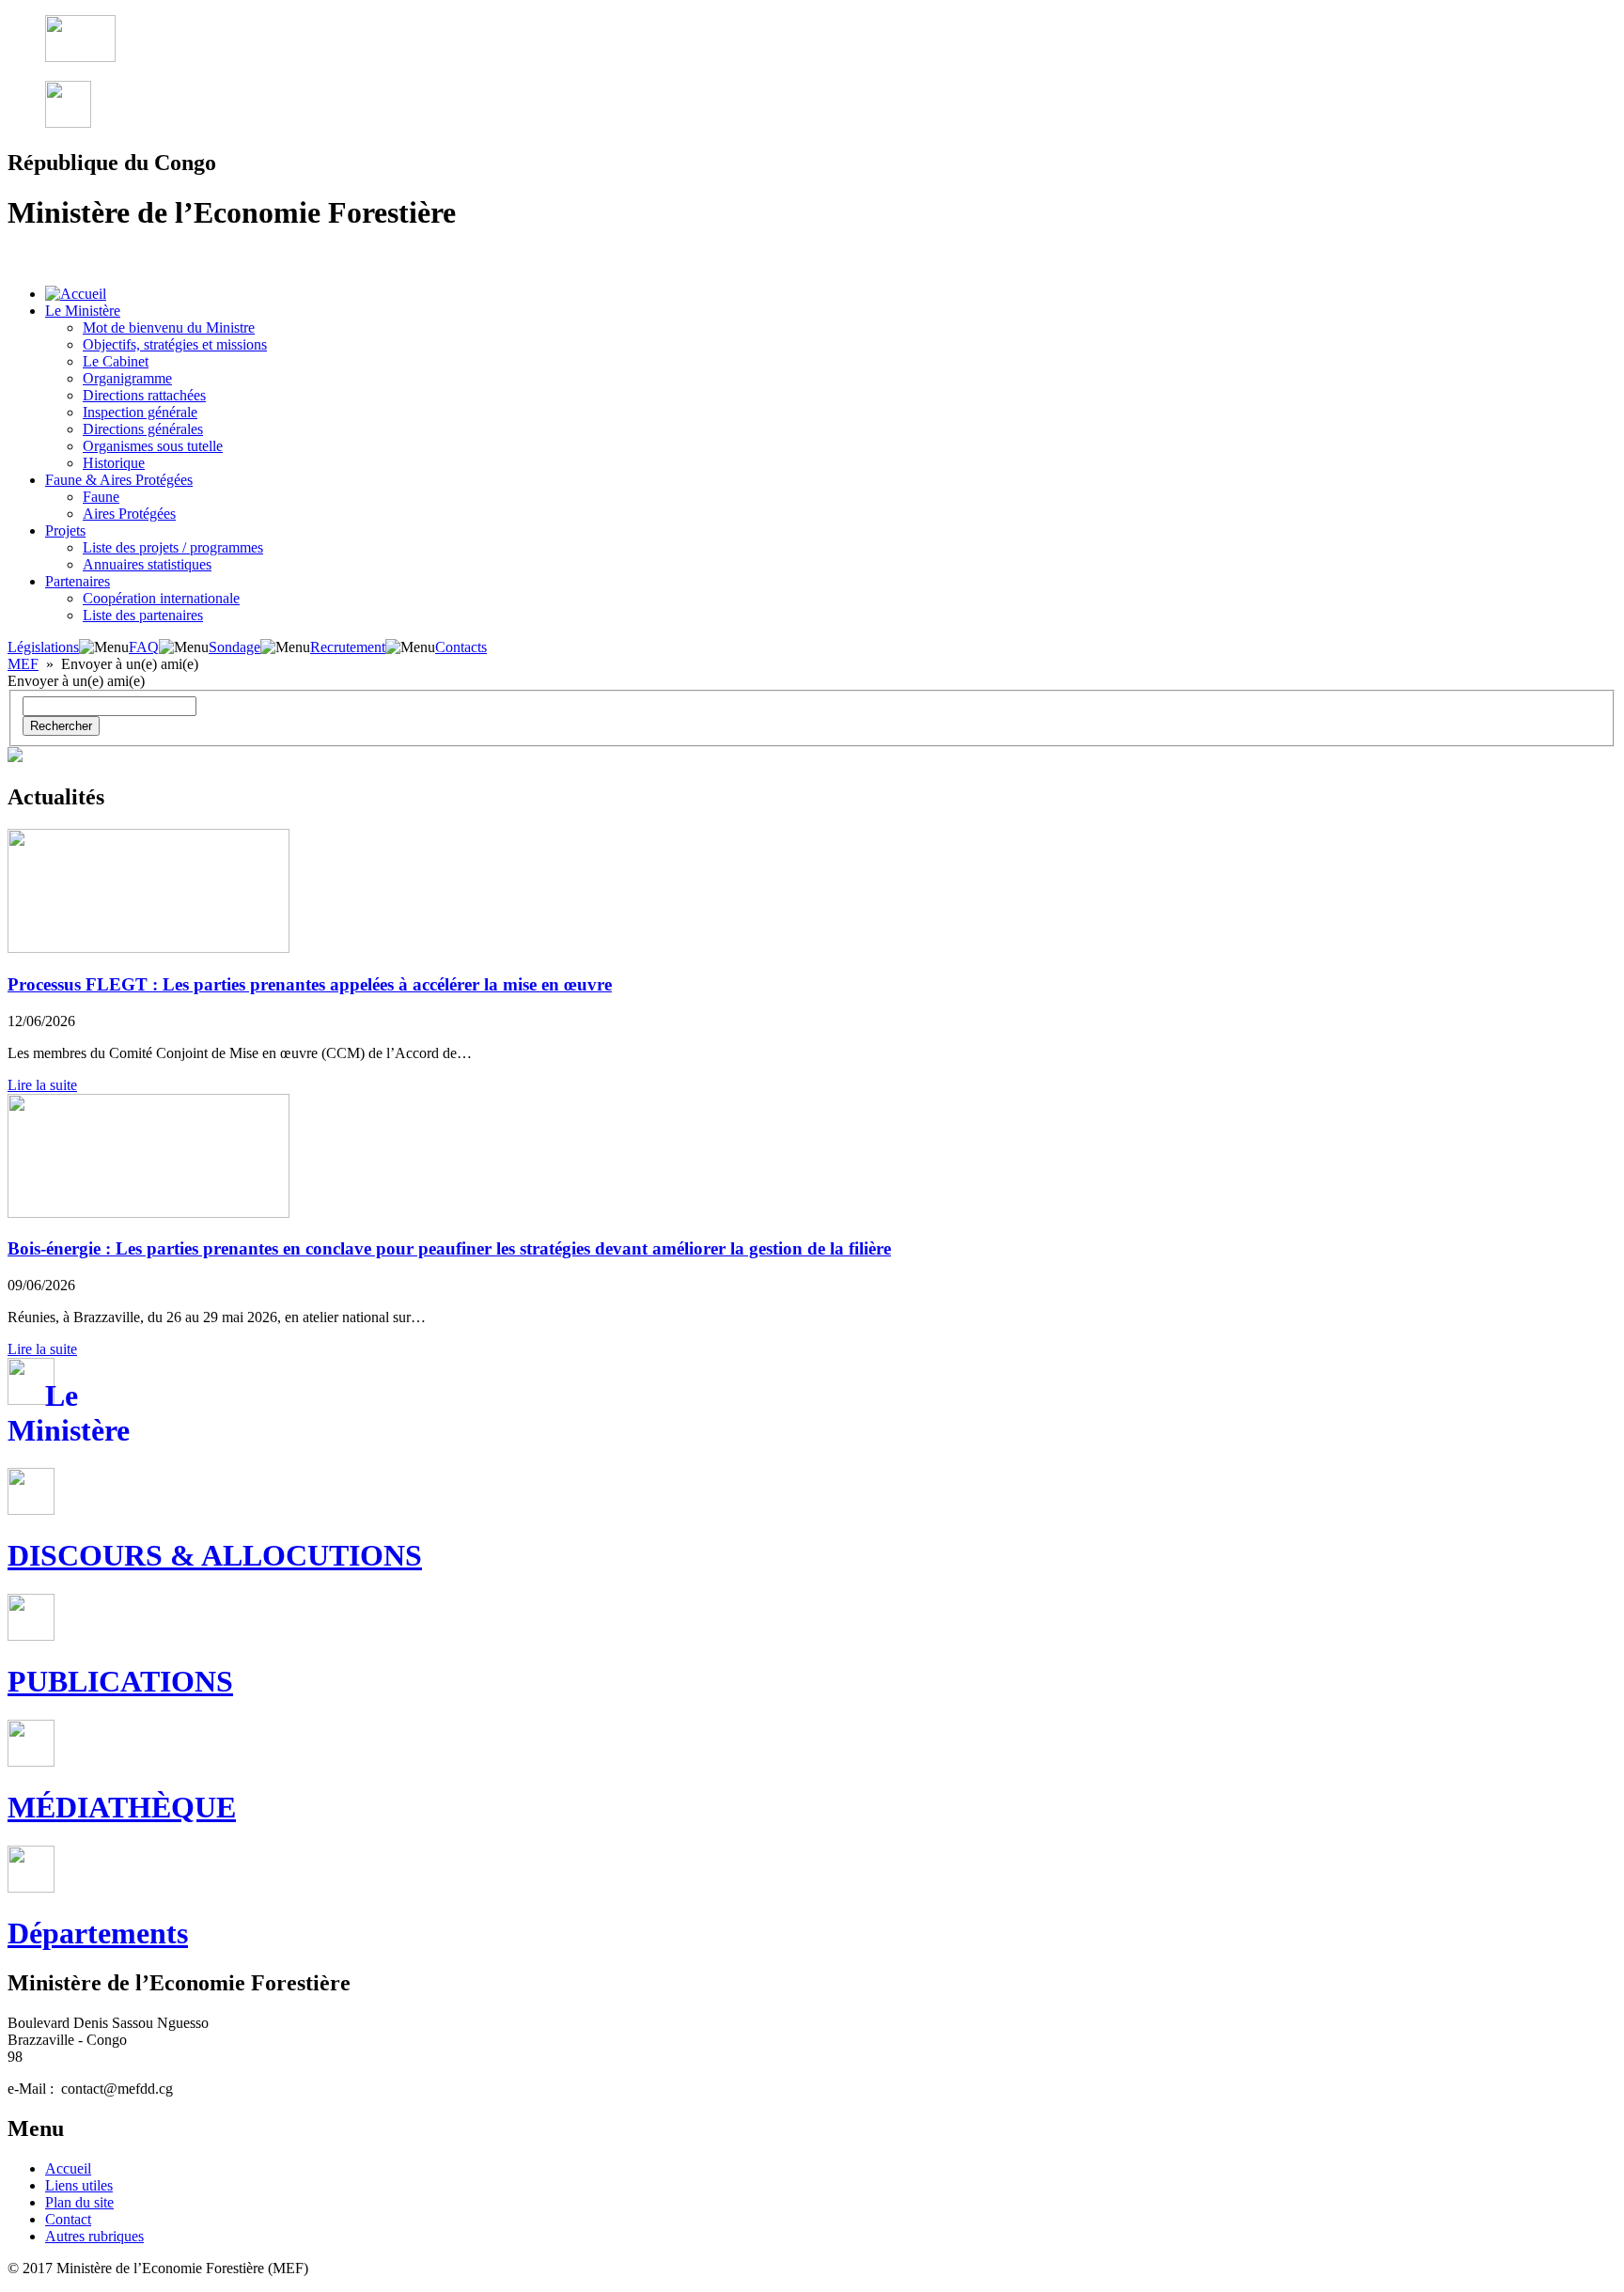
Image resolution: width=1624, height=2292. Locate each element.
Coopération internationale (161, 598)
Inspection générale (140, 412)
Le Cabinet (116, 361)
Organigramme (127, 378)
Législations (43, 647)
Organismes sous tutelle (153, 446)
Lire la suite (42, 1085)
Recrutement (348, 647)
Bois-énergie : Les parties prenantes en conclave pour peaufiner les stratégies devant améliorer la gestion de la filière (449, 1248)
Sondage (234, 647)
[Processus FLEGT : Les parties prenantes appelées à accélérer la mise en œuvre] (148, 948)
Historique (114, 463)
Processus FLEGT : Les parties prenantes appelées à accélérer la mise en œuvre (310, 984)
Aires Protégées (129, 514)
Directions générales (143, 429)
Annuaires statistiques (147, 564)
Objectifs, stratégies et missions (175, 344)
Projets (65, 530)
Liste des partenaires (143, 615)
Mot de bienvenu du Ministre (169, 327)
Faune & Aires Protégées (119, 480)
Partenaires (78, 581)
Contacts (461, 647)
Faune (101, 497)
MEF (23, 664)
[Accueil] (76, 294)
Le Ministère (83, 311)
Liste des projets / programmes (173, 547)
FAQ (144, 647)
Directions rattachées (144, 395)
